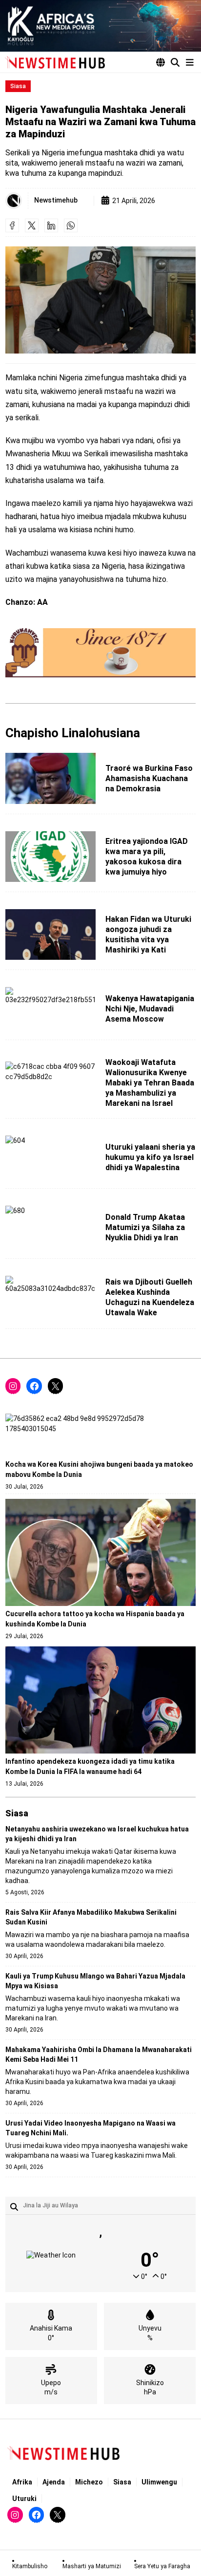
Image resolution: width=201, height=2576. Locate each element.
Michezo (89, 2482)
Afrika (22, 2482)
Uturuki (24, 2499)
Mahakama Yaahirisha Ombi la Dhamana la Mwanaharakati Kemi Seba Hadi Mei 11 (99, 2054)
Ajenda (54, 2482)
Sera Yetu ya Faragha (162, 2566)
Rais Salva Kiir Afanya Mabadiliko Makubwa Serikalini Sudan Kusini (91, 1917)
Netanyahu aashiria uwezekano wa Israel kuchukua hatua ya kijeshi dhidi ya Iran (97, 1834)
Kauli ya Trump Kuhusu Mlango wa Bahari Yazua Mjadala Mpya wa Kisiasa (95, 1981)
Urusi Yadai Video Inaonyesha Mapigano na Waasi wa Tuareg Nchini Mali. (90, 2128)
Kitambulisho (30, 2566)
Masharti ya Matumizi (92, 2566)
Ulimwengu (159, 2482)
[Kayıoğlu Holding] (100, 26)
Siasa (18, 86)
